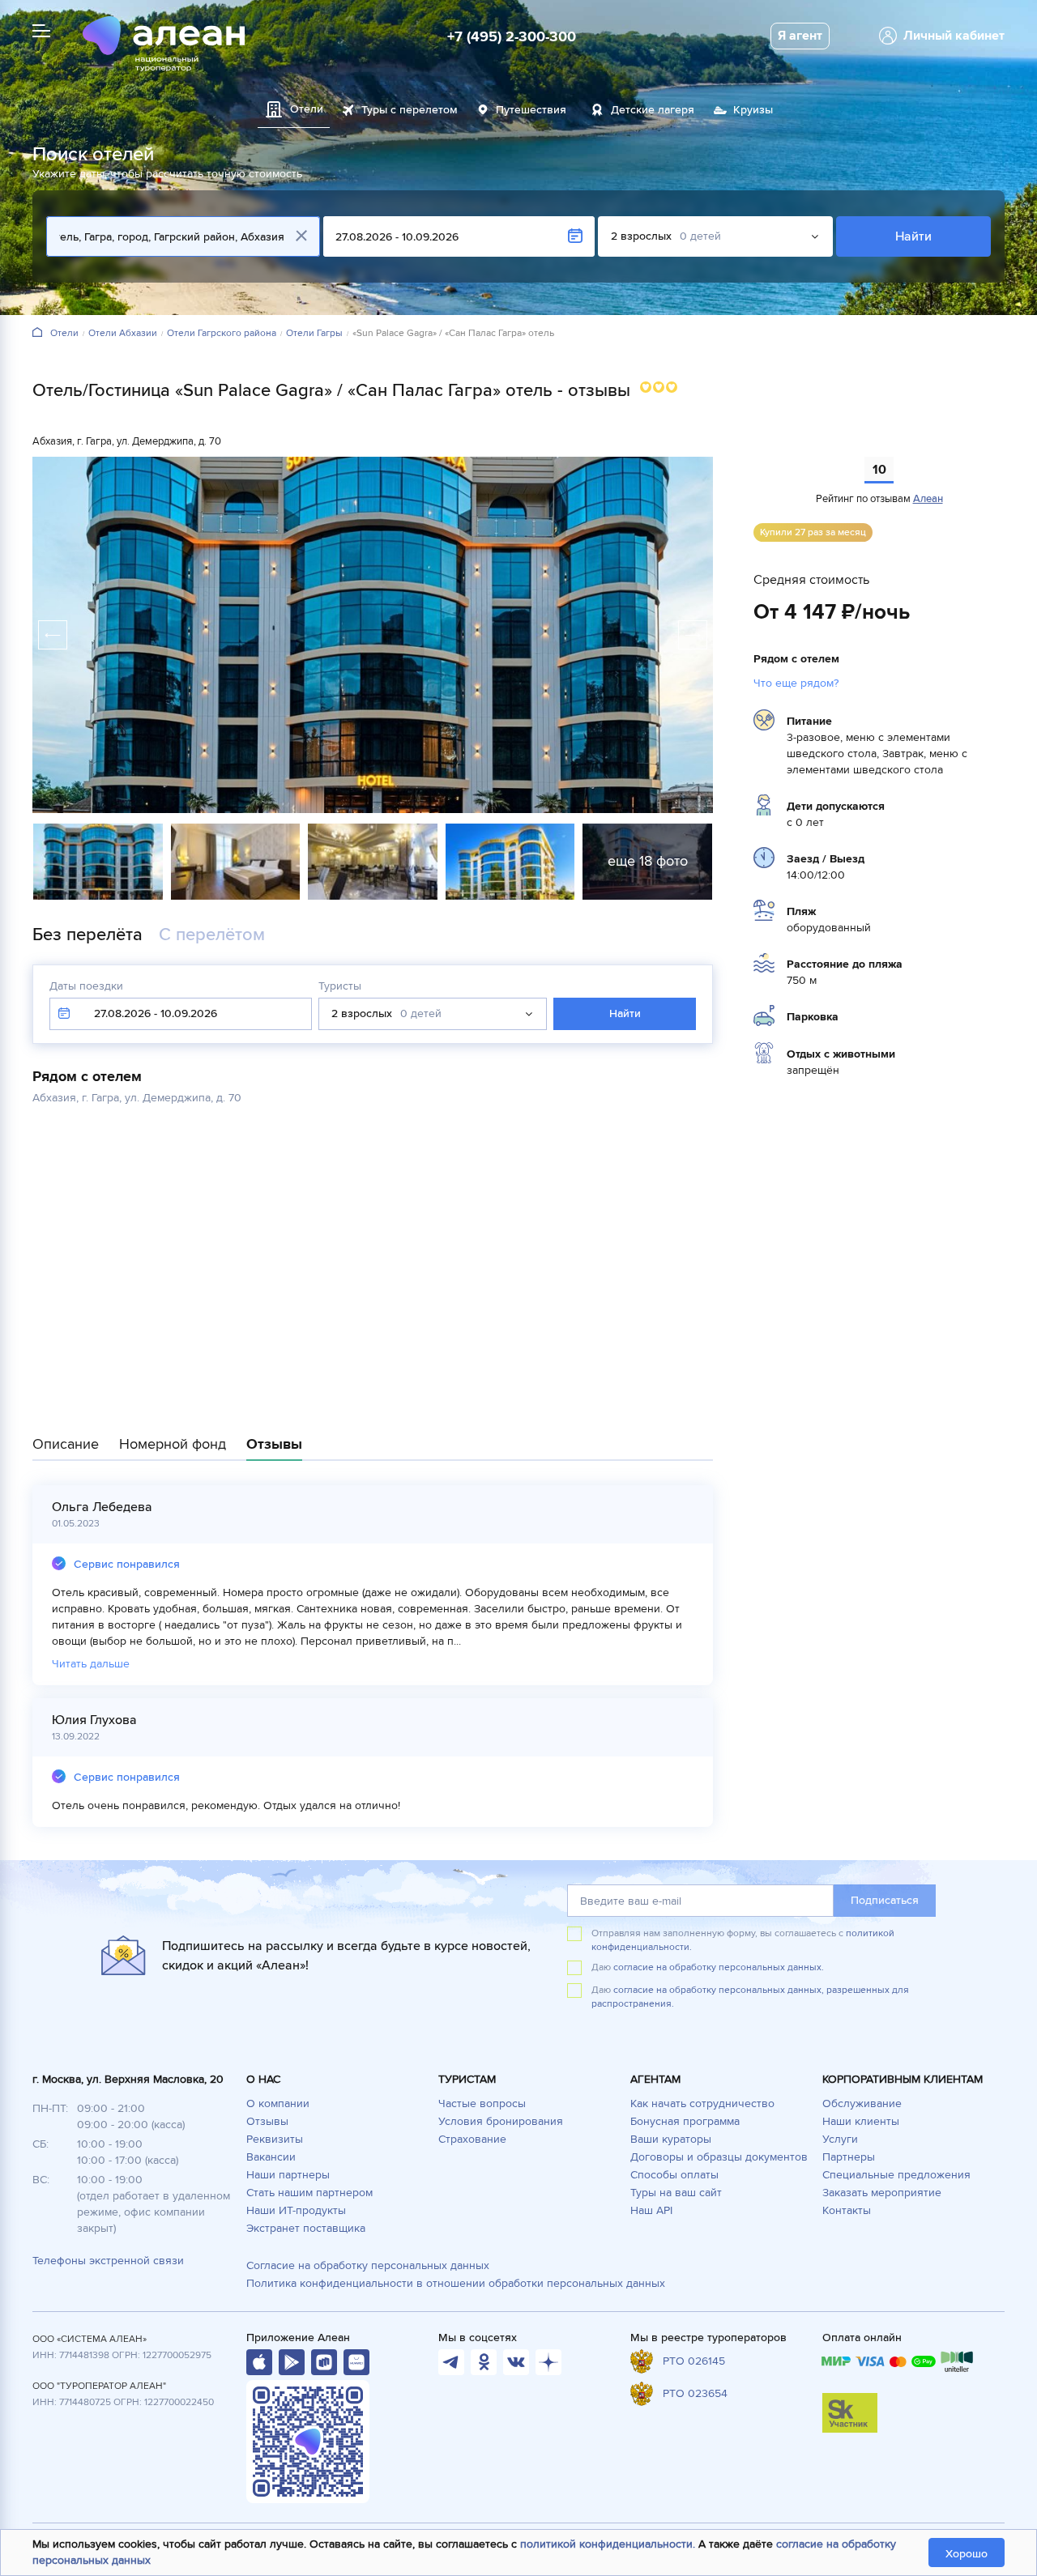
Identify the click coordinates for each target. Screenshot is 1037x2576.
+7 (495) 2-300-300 (512, 36)
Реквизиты (275, 2139)
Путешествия (531, 110)
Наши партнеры (288, 2175)
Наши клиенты (861, 2121)
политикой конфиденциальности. (608, 2544)
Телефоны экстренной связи (108, 2261)
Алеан (928, 499)
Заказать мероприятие (882, 2193)
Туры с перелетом (410, 110)
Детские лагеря (653, 110)
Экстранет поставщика (306, 2228)
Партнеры (849, 2157)
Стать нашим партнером (309, 2193)
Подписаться (885, 1900)
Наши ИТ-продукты (296, 2210)
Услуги (840, 2139)
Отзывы (267, 2121)
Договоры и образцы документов (719, 2157)
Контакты (847, 2210)
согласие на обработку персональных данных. (719, 1967)
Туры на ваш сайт (676, 2193)
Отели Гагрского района (222, 334)
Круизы (753, 110)
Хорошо (967, 2554)
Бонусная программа (685, 2121)
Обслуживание (862, 2103)
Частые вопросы (482, 2103)
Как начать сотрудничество (702, 2103)
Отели (64, 334)
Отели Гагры (314, 334)
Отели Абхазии (123, 334)
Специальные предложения (896, 2175)
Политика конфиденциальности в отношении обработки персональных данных (456, 2283)
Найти (913, 236)
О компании (278, 2103)
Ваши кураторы (671, 2139)
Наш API (651, 2210)
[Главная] (37, 333)
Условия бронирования (501, 2121)
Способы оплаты (674, 2175)
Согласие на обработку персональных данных (368, 2265)
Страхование (472, 2139)
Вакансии (271, 2157)
